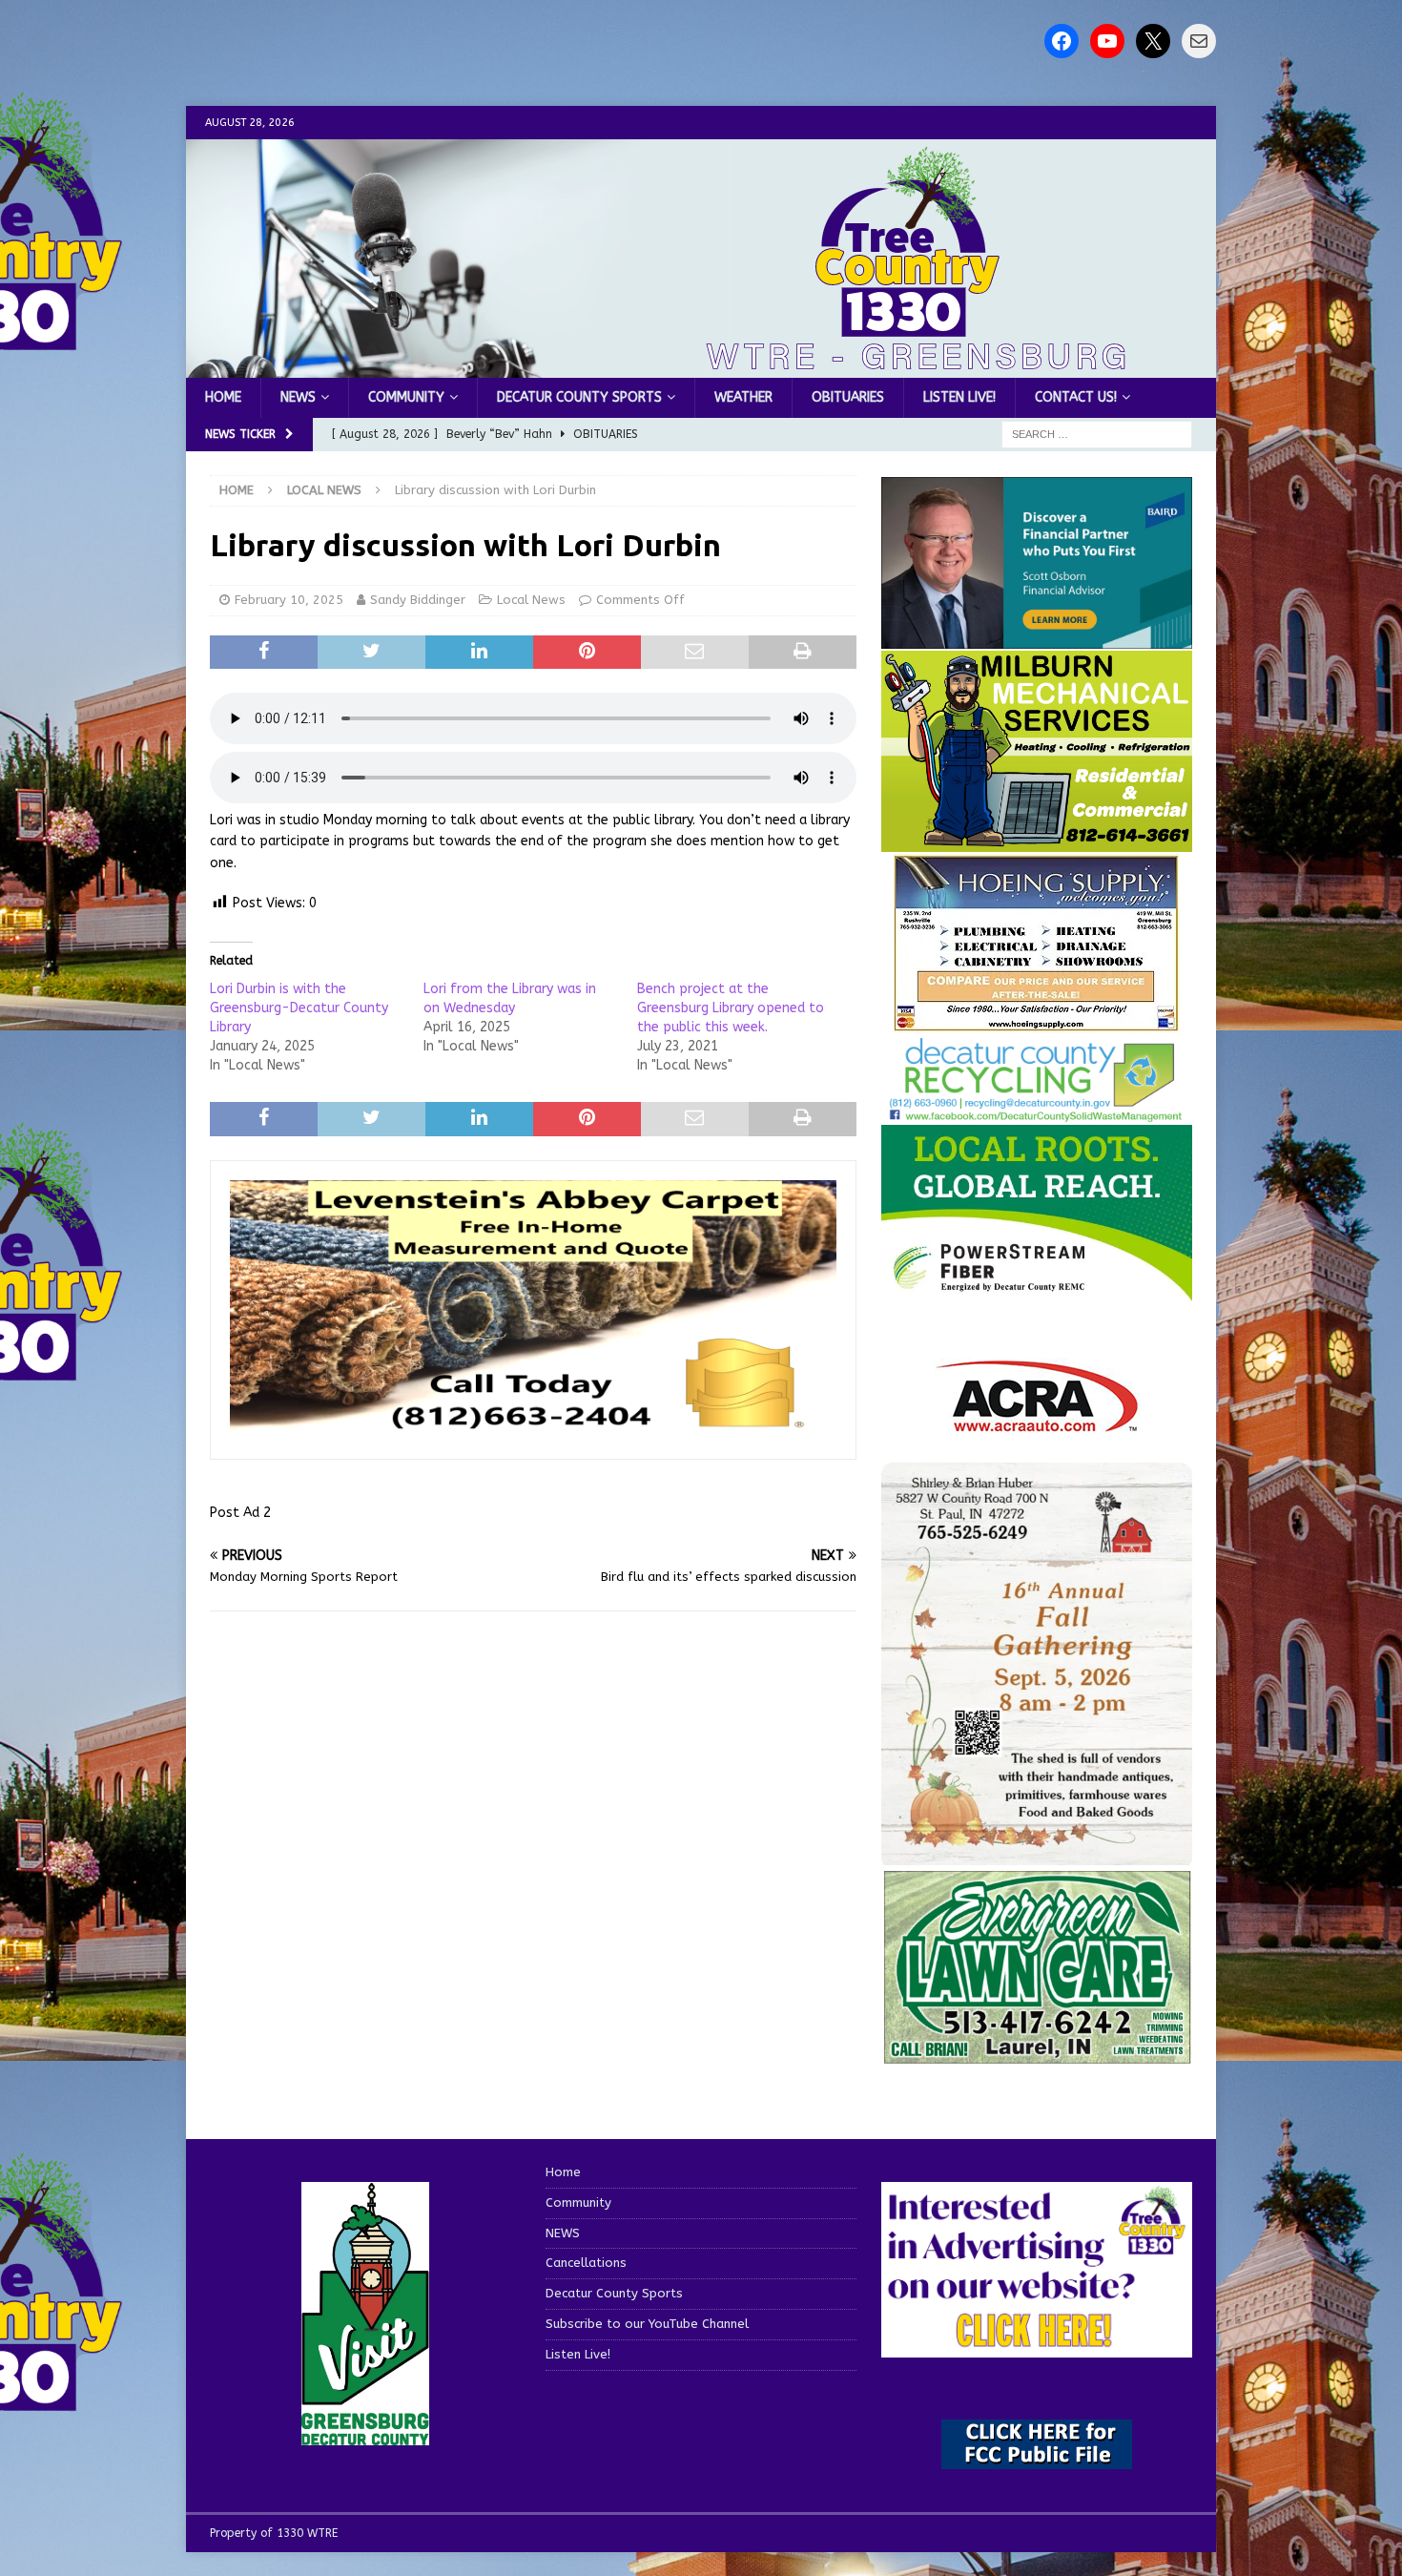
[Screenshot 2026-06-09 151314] (1037, 1112)
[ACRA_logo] (1037, 1422)
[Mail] (1199, 41)
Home (223, 397)
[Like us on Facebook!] (1062, 41)
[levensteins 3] (533, 1429)
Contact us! (1076, 397)
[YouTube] (1107, 41)
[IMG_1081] (1037, 840)
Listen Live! (959, 397)
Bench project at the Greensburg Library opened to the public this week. (731, 1008)
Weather (743, 397)
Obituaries (848, 397)
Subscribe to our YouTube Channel (647, 2324)
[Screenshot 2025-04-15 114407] (1037, 2056)
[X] (1153, 41)
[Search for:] (1097, 435)
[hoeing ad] (1037, 1021)
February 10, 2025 (289, 600)
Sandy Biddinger (418, 600)
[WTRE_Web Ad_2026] (1037, 1291)
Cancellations (586, 2263)
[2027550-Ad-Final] (1037, 637)
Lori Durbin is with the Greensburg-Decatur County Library (299, 1008)
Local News (531, 600)
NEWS (298, 397)
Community (406, 397)
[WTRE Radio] (701, 367)
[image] (1037, 1853)
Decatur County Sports (579, 397)
